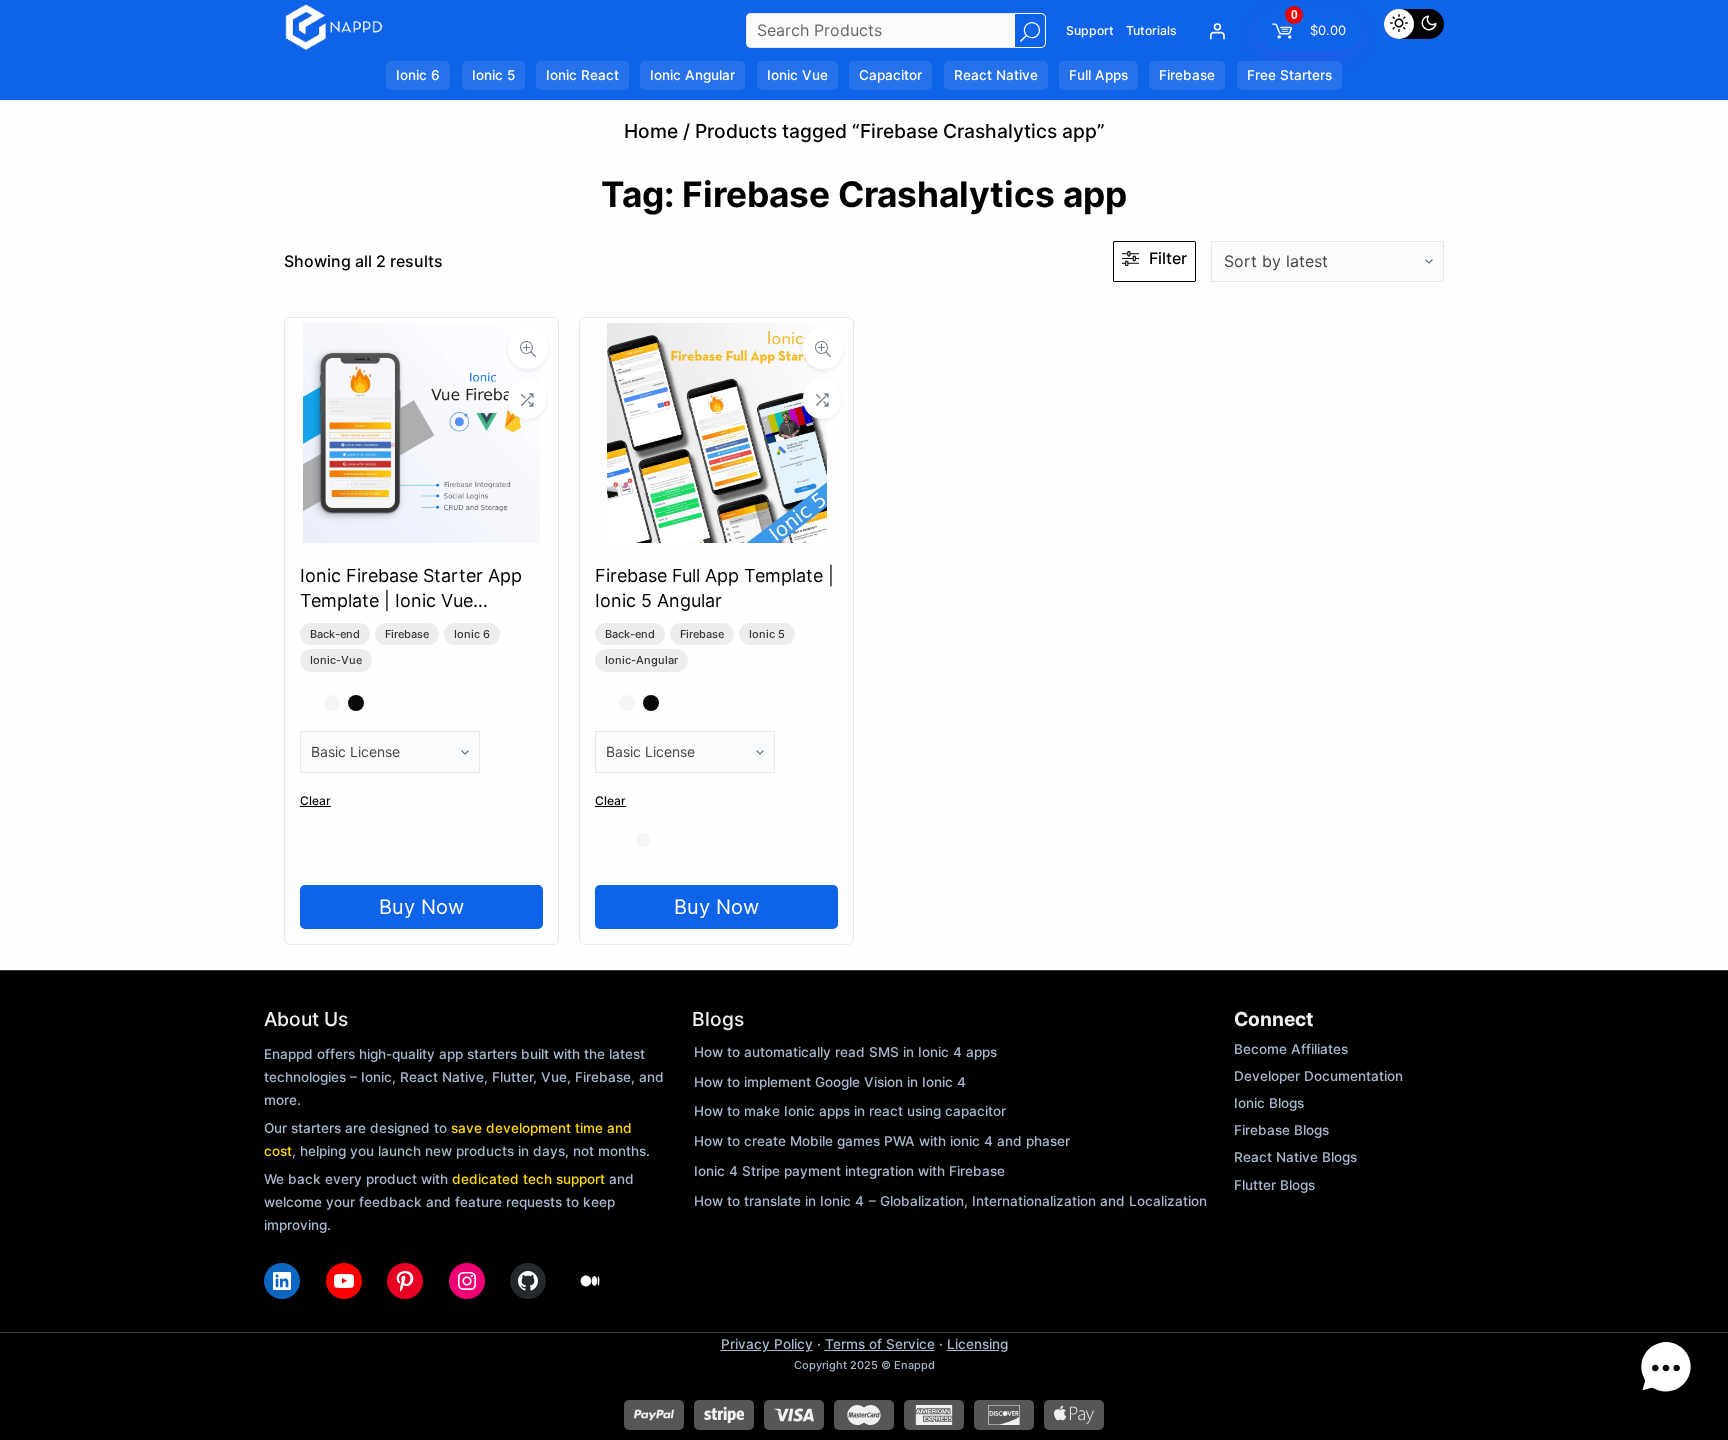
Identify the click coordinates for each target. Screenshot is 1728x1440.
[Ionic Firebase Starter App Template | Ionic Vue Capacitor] (421, 536)
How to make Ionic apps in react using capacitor (850, 1111)
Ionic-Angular (641, 660)
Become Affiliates (1291, 1049)
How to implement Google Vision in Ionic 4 (830, 1082)
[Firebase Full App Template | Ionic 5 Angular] (717, 536)
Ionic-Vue (336, 660)
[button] (1666, 1373)
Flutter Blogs (1274, 1185)
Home (651, 131)
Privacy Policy (767, 1344)
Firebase (407, 634)
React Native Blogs (1295, 1157)
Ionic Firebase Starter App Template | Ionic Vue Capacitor (411, 600)
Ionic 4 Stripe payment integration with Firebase (849, 1171)
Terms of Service (880, 1344)
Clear (315, 800)
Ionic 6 (472, 634)
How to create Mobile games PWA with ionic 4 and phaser (882, 1141)
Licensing (977, 1344)
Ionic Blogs (1269, 1103)
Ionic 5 (767, 634)
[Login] (1217, 31)
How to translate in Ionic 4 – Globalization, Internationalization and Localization (950, 1201)
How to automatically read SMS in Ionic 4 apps (845, 1052)
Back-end (335, 634)
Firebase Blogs (1281, 1130)
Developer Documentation (1318, 1076)
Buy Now (421, 907)
